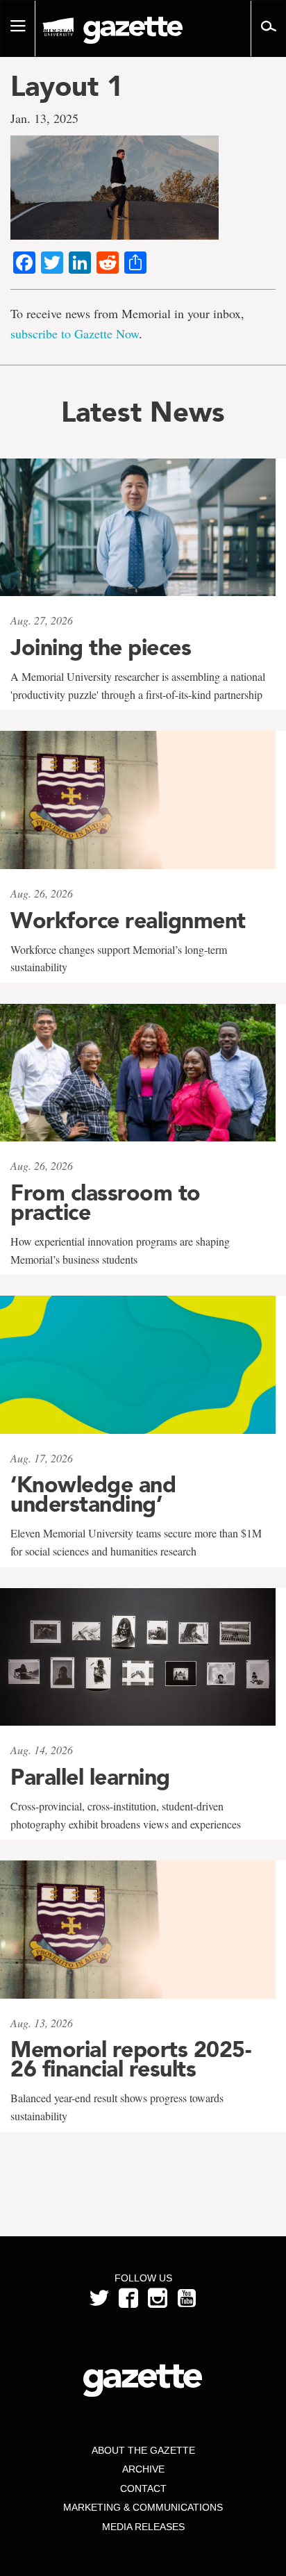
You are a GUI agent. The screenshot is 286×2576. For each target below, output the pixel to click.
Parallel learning (90, 1777)
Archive (143, 2469)
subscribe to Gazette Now (75, 333)
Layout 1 (67, 86)
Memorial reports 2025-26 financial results (131, 2059)
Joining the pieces (101, 647)
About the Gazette (143, 2450)
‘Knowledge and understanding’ (93, 1494)
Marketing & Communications (143, 2507)
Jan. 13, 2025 (44, 118)
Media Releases (143, 2527)
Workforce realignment (128, 920)
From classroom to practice (106, 1203)
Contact (143, 2488)
